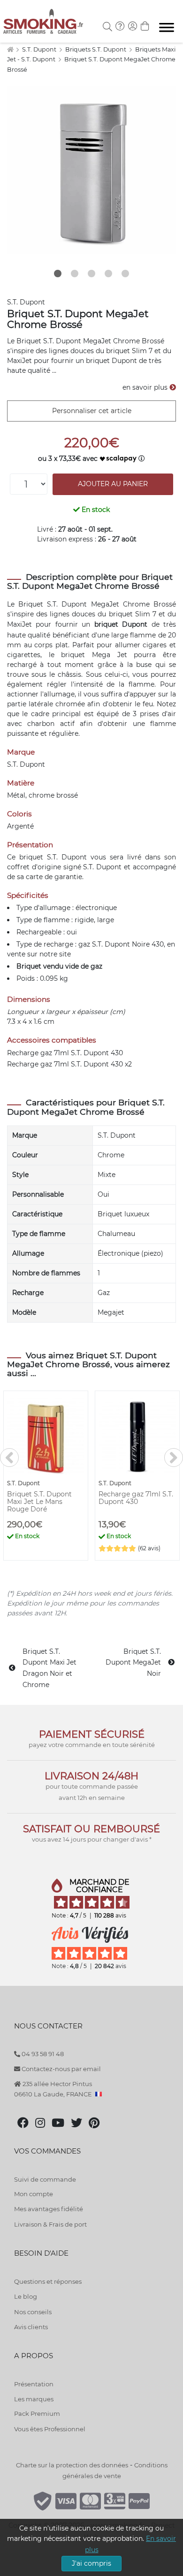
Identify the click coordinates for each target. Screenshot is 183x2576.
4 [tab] (108, 274)
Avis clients (31, 2327)
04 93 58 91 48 (42, 2054)
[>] (174, 1458)
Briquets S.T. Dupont (96, 49)
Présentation (34, 2384)
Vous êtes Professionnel (50, 2429)
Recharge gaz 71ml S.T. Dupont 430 (65, 1053)
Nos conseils (33, 2312)
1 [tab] (58, 274)
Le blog (26, 2296)
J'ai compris (91, 2563)
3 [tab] (91, 274)
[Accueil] (10, 49)
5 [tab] (125, 274)
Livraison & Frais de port (50, 2224)
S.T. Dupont (40, 49)
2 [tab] (75, 274)
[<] (9, 1458)
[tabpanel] (91, 170)
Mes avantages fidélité (49, 2209)
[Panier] (145, 27)
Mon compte (34, 2194)
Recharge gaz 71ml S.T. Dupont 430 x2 (69, 1064)
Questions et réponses (48, 2281)
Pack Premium (37, 2413)
